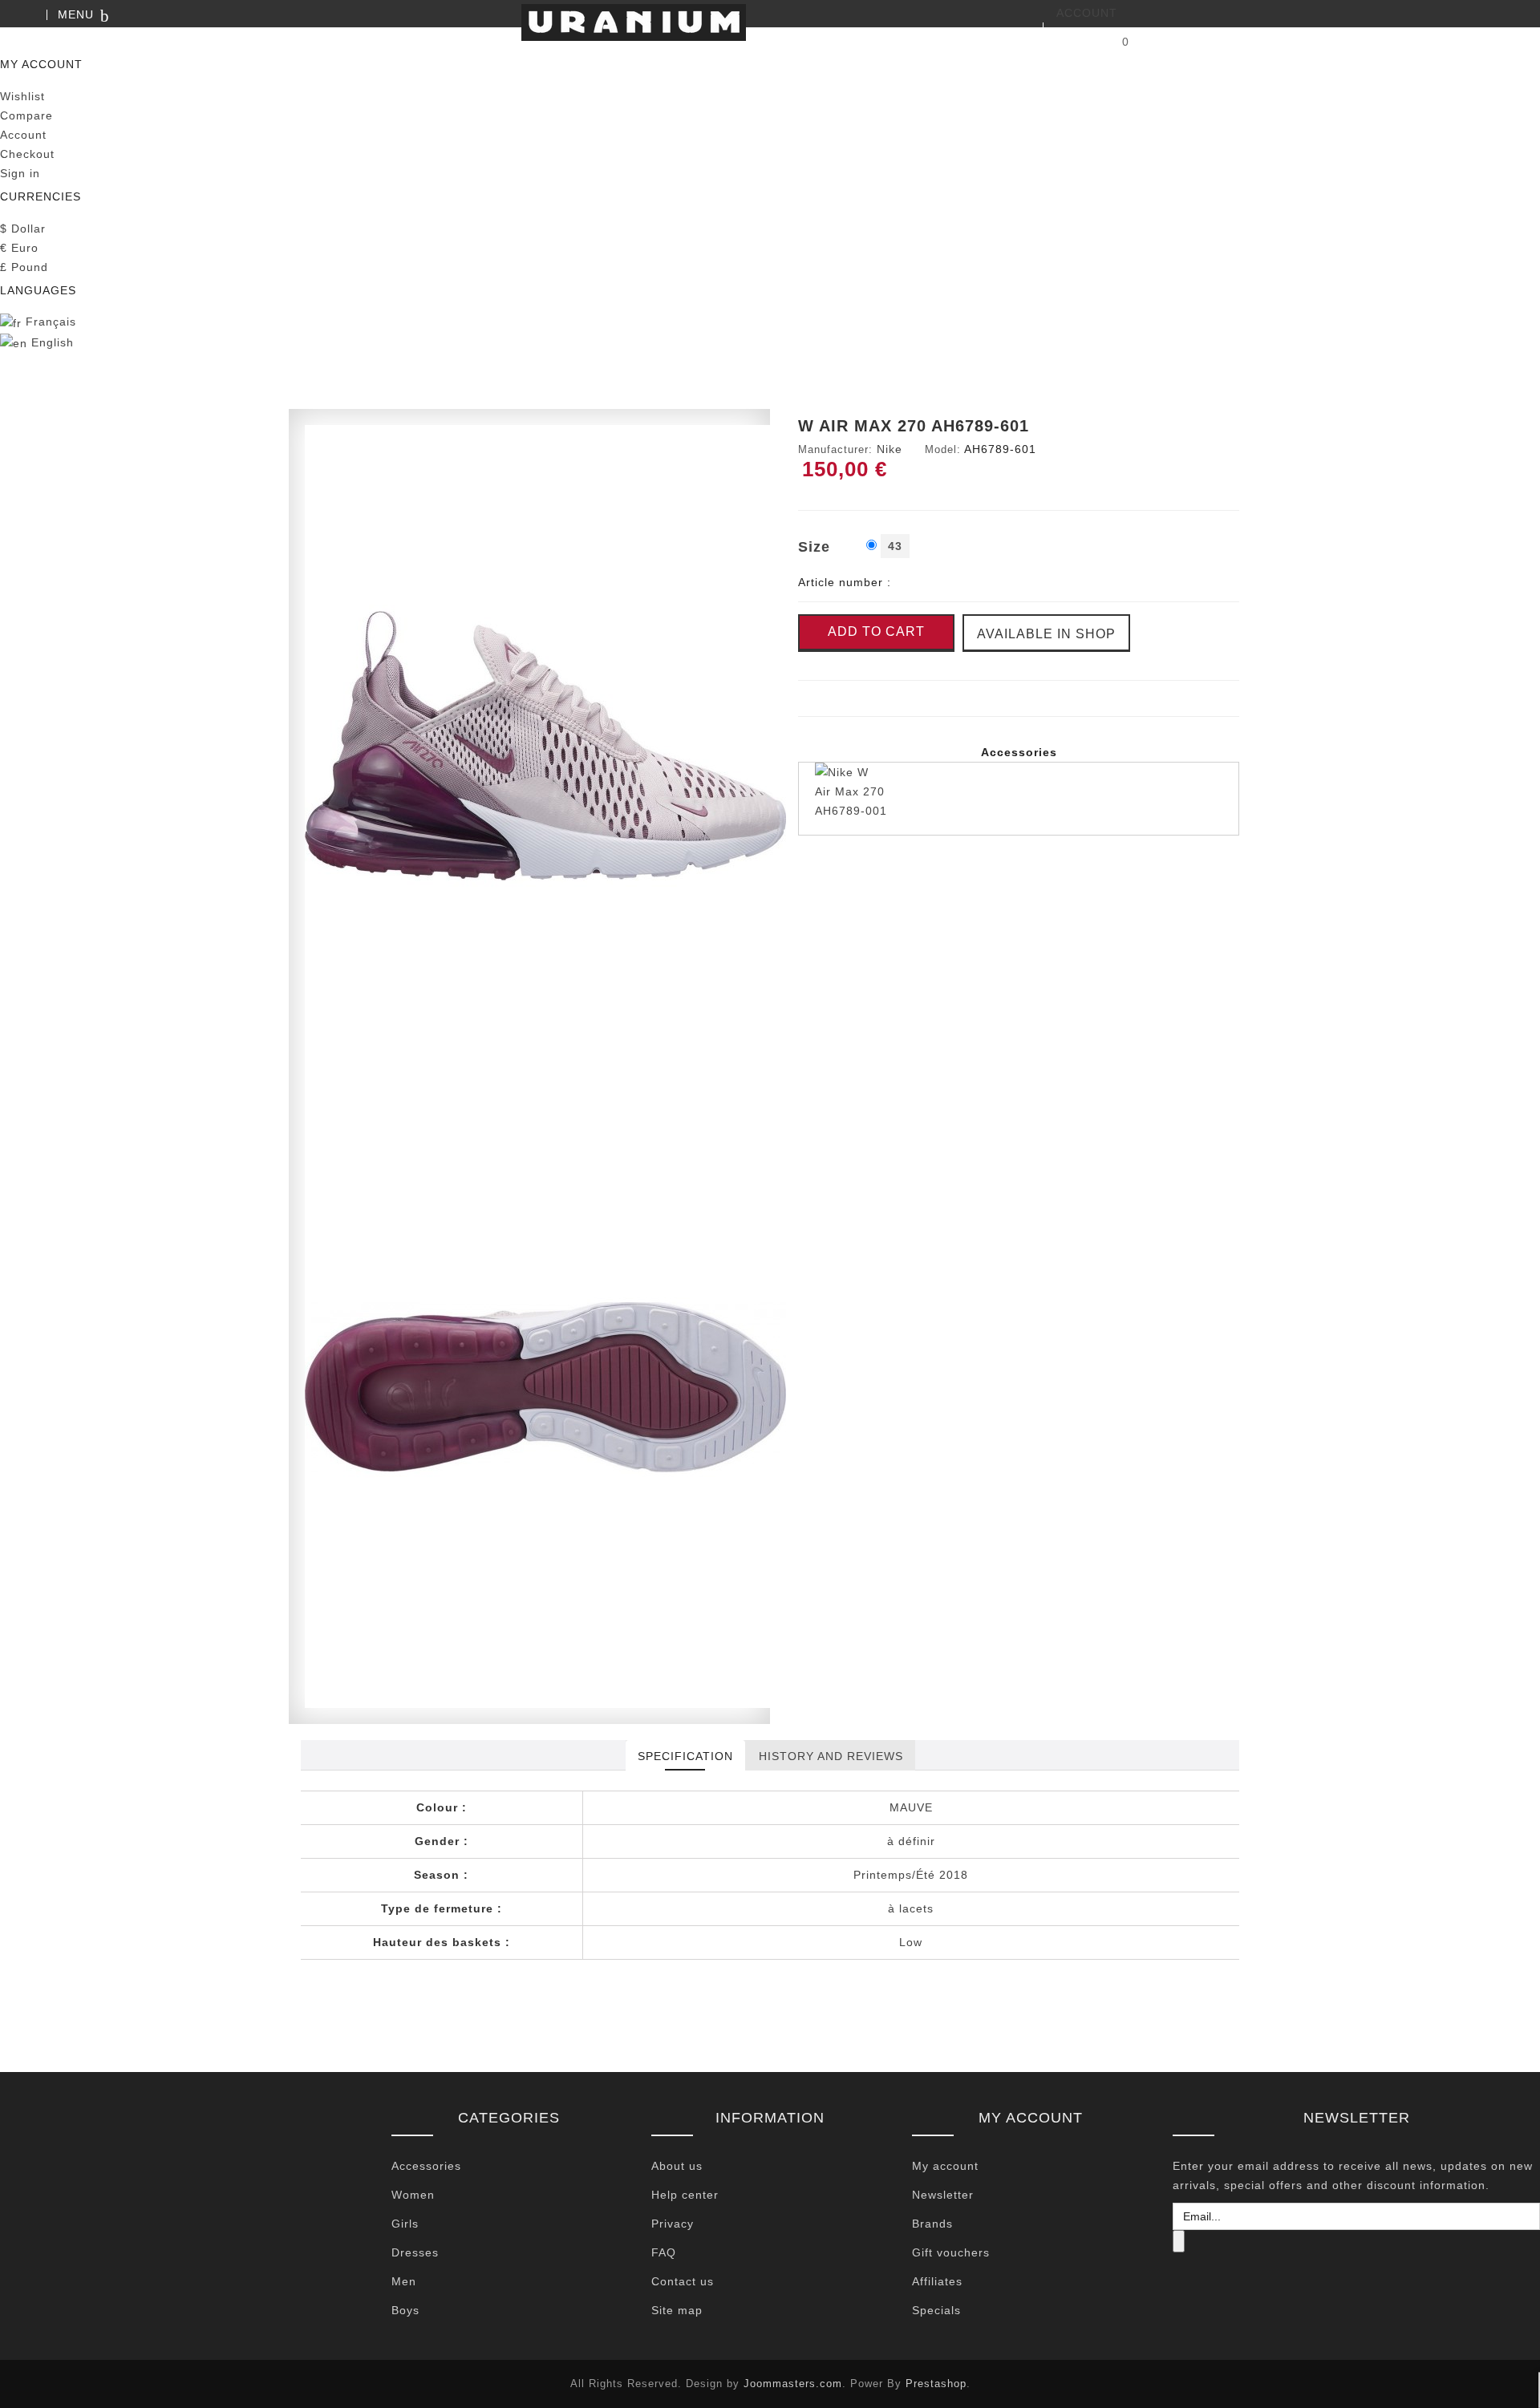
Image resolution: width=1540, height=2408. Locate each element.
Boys (405, 2310)
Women (413, 2195)
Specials (936, 2310)
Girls (405, 2224)
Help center (685, 2195)
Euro (19, 248)
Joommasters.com (793, 2384)
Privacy (673, 2224)
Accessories (426, 2166)
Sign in (20, 173)
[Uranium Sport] (770, 22)
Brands (932, 2224)
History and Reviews (831, 1756)
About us (677, 2166)
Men (404, 2281)
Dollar (23, 229)
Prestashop (936, 2384)
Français (49, 322)
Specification (685, 1756)
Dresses (415, 2252)
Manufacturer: (835, 449)
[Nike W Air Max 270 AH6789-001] (1019, 799)
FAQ (664, 2252)
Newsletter (943, 2195)
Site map (677, 2310)
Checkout (27, 154)
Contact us (683, 2281)
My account (945, 2166)
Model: (943, 449)
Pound (24, 267)
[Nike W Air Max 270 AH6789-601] (545, 745)
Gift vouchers (951, 2252)
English (51, 342)
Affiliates (937, 2281)
